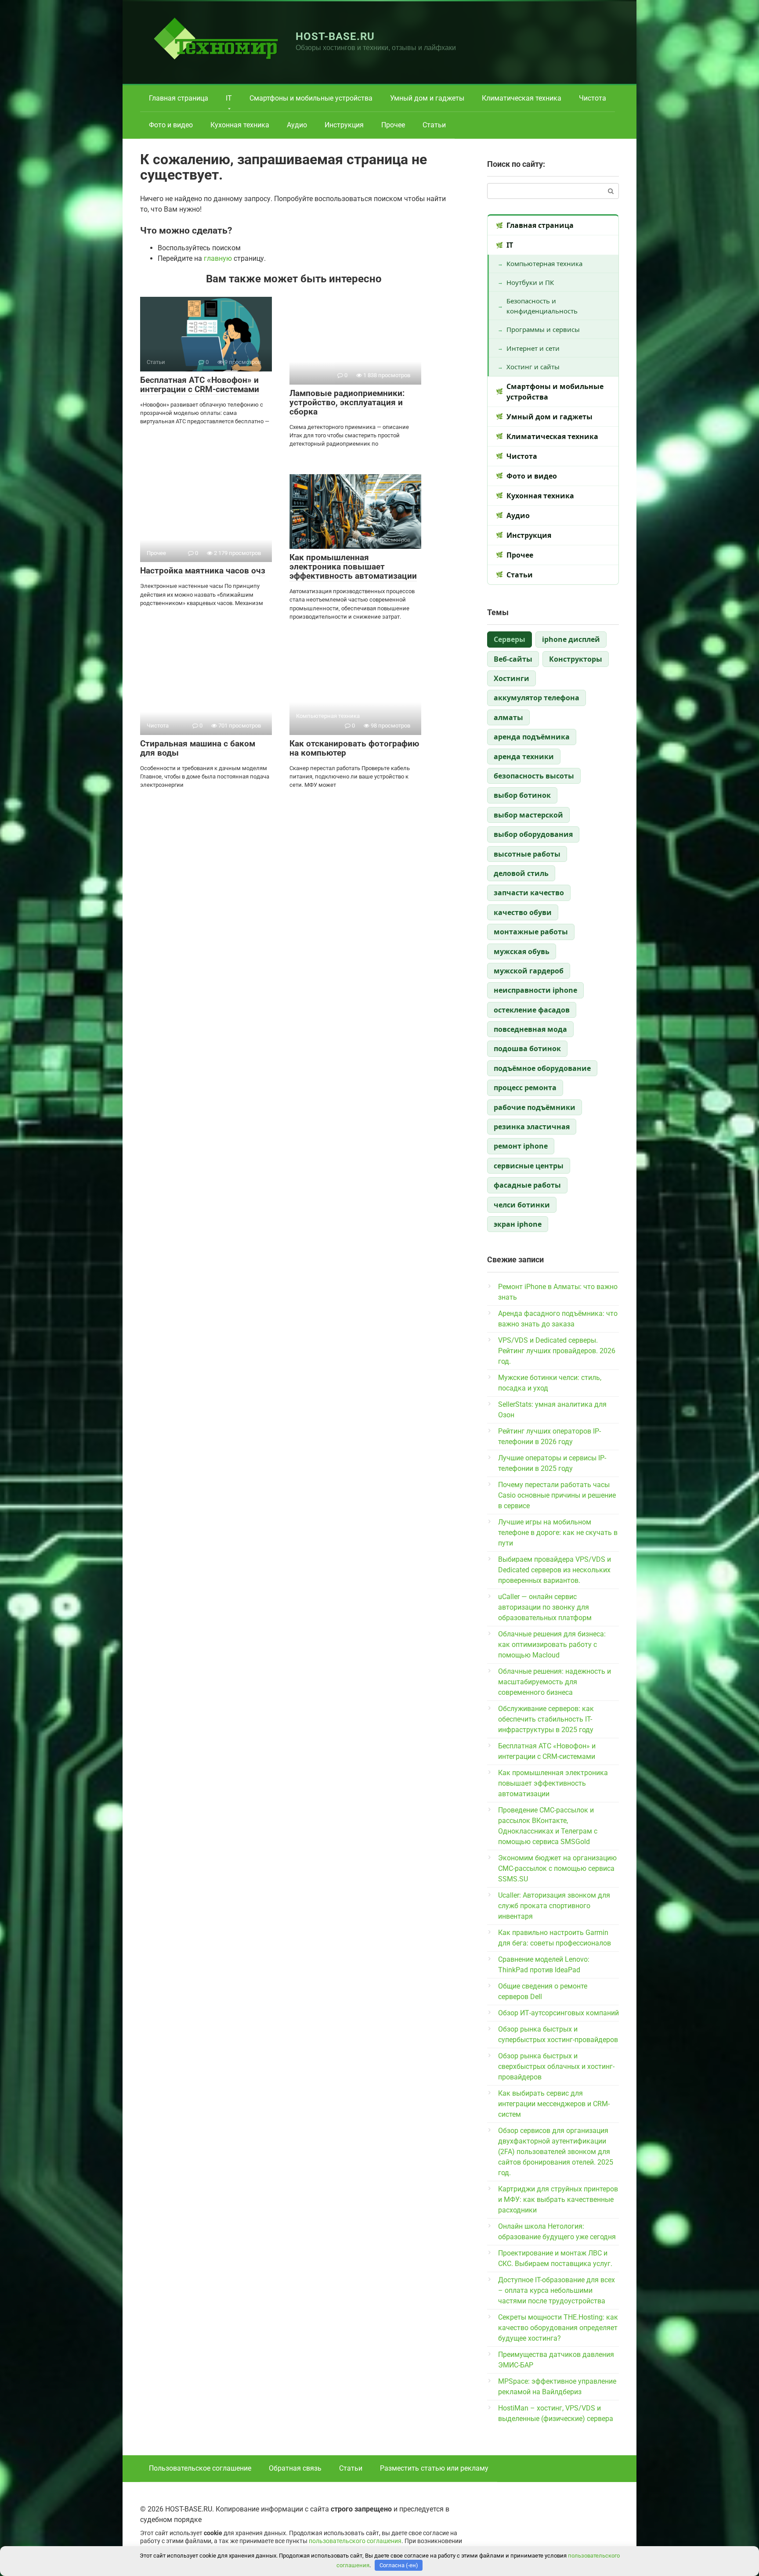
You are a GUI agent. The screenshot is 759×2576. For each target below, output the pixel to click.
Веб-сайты (513, 659)
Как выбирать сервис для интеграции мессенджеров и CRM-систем (554, 2104)
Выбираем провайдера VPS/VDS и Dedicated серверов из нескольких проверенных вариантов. (555, 1570)
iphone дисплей (571, 639)
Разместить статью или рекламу (434, 2468)
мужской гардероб (529, 971)
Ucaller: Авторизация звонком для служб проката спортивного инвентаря (554, 1906)
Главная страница (179, 98)
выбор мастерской (528, 815)
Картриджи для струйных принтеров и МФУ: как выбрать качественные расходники (558, 2200)
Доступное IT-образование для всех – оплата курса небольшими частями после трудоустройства (557, 2290)
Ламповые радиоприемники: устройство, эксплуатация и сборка (347, 402)
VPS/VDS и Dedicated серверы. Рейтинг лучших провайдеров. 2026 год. (557, 1351)
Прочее (393, 125)
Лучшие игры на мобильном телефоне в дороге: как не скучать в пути (558, 1533)
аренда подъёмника (532, 737)
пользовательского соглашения (355, 2541)
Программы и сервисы (543, 329)
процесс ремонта (525, 1088)
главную (218, 258)
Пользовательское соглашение (200, 2468)
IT (229, 98)
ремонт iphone (521, 1146)
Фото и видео (171, 125)
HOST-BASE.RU (335, 36)
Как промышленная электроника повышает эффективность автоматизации (353, 567)
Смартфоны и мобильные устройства (311, 98)
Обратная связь (295, 2468)
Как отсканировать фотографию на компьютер (354, 748)
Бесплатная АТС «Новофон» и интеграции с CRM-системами (200, 385)
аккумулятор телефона (537, 698)
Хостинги (511, 678)
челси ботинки (522, 1205)
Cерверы (510, 639)
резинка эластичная (532, 1127)
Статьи (434, 125)
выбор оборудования (533, 834)
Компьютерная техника (544, 263)
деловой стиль (521, 873)
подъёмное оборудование (542, 1068)
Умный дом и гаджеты (427, 98)
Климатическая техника (522, 98)
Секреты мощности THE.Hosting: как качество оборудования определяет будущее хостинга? (558, 2328)
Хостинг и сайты (533, 367)
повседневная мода (530, 1029)
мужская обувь (522, 951)
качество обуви (523, 912)
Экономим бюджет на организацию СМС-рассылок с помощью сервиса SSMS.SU (557, 1868)
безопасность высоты (534, 776)
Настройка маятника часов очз (203, 571)
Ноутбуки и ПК (530, 282)
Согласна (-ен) (399, 2565)
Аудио (297, 125)
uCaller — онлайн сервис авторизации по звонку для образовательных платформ (545, 1607)
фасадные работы (527, 1185)
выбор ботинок (522, 795)
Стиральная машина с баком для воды (198, 748)
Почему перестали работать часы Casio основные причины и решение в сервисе (557, 1495)
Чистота (593, 98)
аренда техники (524, 757)
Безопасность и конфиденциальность (542, 306)
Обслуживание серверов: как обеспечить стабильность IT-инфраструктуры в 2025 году (546, 1719)
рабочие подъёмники (535, 1107)
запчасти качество (529, 893)
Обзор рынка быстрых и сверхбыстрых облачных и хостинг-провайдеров (556, 2066)
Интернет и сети (533, 348)
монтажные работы (531, 932)
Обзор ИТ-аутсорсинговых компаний (558, 2013)
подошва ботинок (527, 1048)
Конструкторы (576, 659)
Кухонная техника (240, 125)
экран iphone (518, 1224)
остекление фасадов (532, 1010)
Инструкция (344, 125)
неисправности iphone (535, 990)
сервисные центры (529, 1166)
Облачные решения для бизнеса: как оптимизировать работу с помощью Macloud (552, 1645)
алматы (508, 717)
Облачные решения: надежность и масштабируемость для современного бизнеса (555, 1682)
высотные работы (527, 854)
